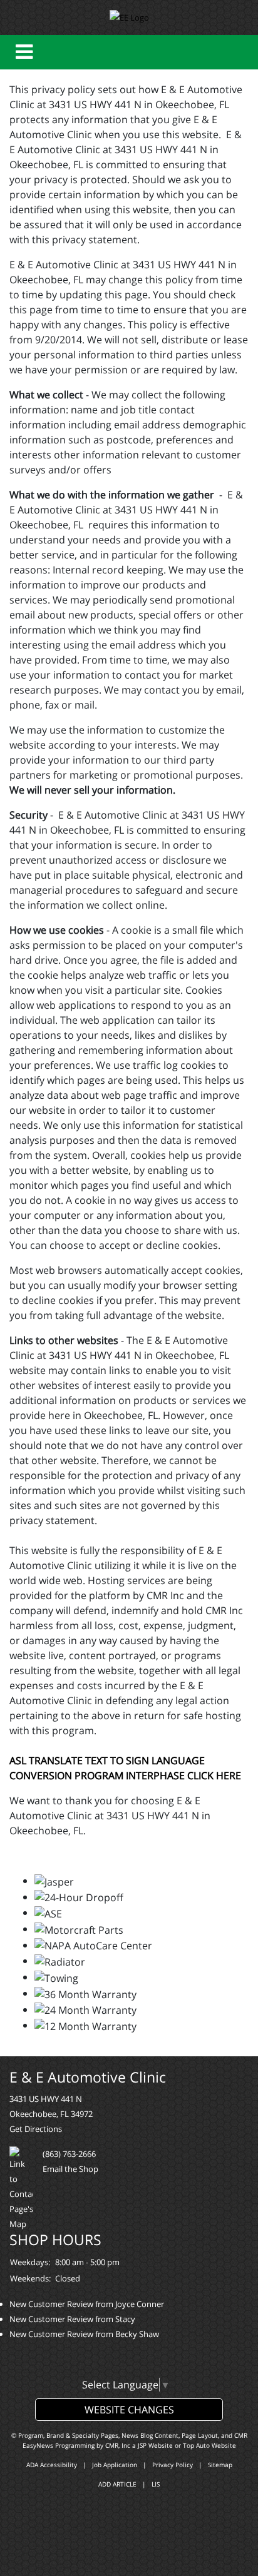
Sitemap (220, 2465)
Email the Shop (70, 2169)
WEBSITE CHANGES (129, 2410)
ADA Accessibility (52, 2465)
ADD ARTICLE (117, 2484)
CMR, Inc (118, 2445)
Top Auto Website (209, 2445)
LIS (156, 2484)
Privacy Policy (173, 2465)
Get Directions (36, 2129)
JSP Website (155, 2445)
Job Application (115, 2465)
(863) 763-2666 (69, 2154)
